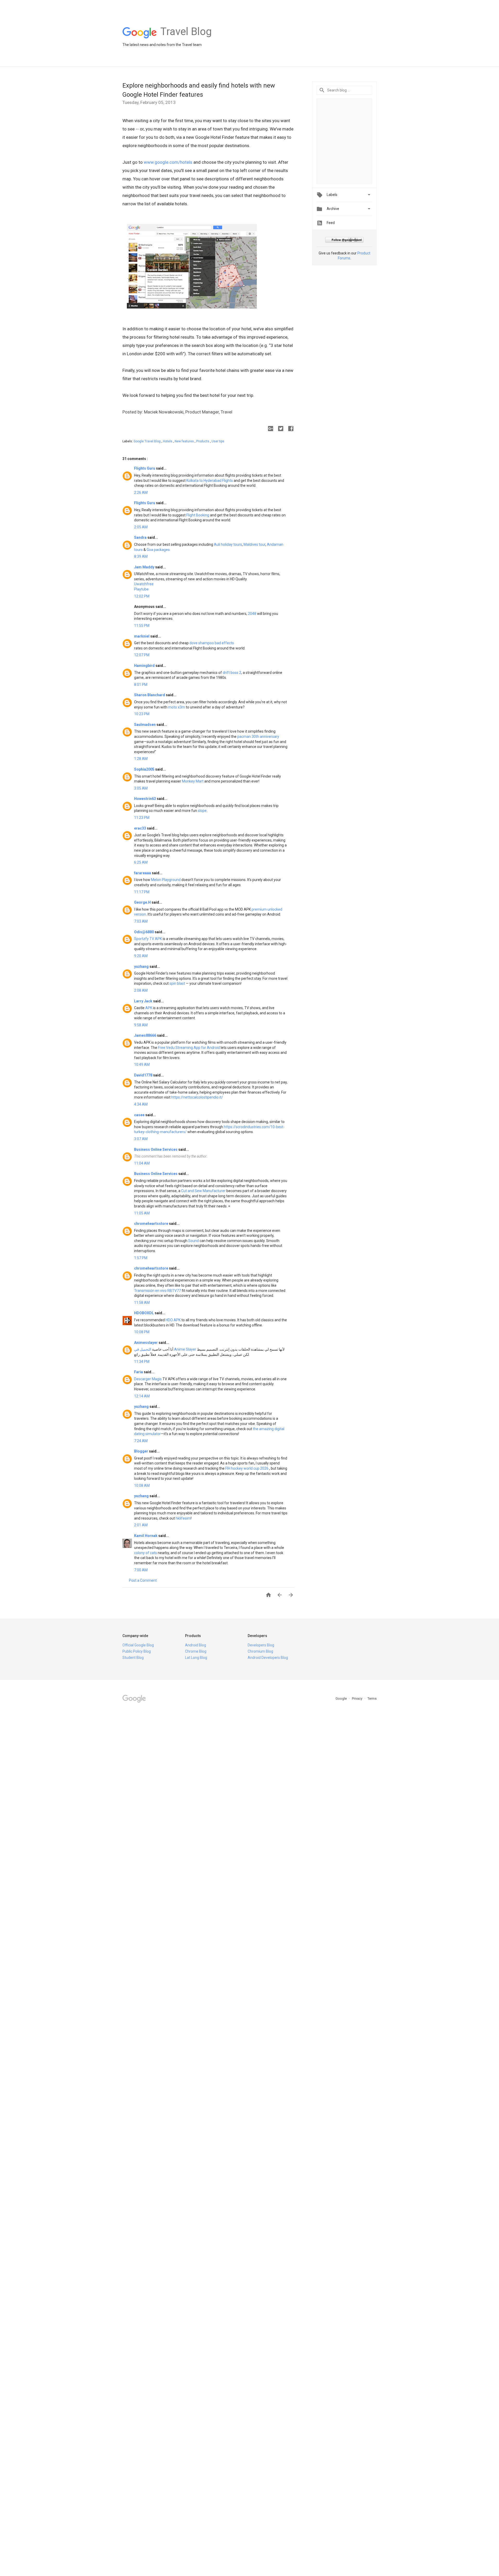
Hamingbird (145, 666)
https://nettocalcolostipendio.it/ (197, 1097)
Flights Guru (145, 468)
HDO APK (173, 1320)
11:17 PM (142, 892)
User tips (218, 441)
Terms (372, 1698)
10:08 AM (142, 1486)
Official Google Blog (138, 1645)
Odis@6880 (144, 932)
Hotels (168, 441)
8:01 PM (141, 685)
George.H (143, 902)
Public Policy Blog (137, 1651)
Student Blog (133, 1658)
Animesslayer (146, 1343)
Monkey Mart (193, 781)
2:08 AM (141, 990)
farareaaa (143, 873)
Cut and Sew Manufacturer (203, 1191)
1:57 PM (141, 1258)
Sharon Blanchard (150, 695)
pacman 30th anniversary (258, 737)
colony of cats (146, 1553)
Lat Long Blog (196, 1658)
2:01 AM (141, 1525)
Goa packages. (159, 550)
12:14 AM (142, 1396)
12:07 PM (142, 655)
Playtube (141, 589)
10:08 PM (142, 1332)
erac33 (140, 828)
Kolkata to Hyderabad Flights (210, 481)
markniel (142, 636)
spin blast (177, 983)
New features (185, 441)
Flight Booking (198, 515)
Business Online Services (156, 1149)
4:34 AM (141, 1104)
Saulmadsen (145, 725)
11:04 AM (142, 1163)
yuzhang (142, 967)
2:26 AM (141, 492)
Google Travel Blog (147, 441)
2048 (252, 614)
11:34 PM (142, 1362)
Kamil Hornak (146, 1536)
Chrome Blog (196, 1651)
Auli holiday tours (228, 544)
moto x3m (177, 707)
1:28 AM (141, 759)
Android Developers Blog (268, 1658)
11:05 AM (142, 1213)
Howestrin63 (145, 799)
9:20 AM (141, 956)
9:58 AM (141, 1025)
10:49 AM (142, 1064)
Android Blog (196, 1645)
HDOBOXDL (144, 1313)
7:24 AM (141, 1441)
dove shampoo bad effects (212, 643)
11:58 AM (142, 1303)
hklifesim (183, 1518)
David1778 (144, 1075)
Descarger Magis (148, 1379)
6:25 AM (141, 862)
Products (203, 441)
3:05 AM (141, 788)
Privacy (357, 1698)
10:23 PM (142, 714)
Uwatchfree (144, 584)
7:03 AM (141, 921)
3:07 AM (141, 1139)
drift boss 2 (232, 673)
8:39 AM (141, 556)
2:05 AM (141, 527)
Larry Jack (144, 1001)
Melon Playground (166, 880)
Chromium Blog (260, 1651)
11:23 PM (142, 818)
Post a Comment (143, 1580)
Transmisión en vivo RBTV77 (157, 1291)
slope (202, 811)
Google (342, 1698)
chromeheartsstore (152, 1224)
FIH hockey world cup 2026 (247, 1468)
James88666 (146, 1035)
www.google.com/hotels (168, 162)
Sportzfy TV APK (148, 939)
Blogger (142, 1451)
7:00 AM (141, 1570)
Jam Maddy (145, 567)
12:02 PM (142, 596)
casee (140, 1115)
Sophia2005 (145, 769)
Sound (193, 1241)
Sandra (141, 537)
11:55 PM (142, 626)
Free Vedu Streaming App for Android (189, 1048)
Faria (139, 1372)
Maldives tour (254, 544)
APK (149, 1008)
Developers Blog (261, 1645)
